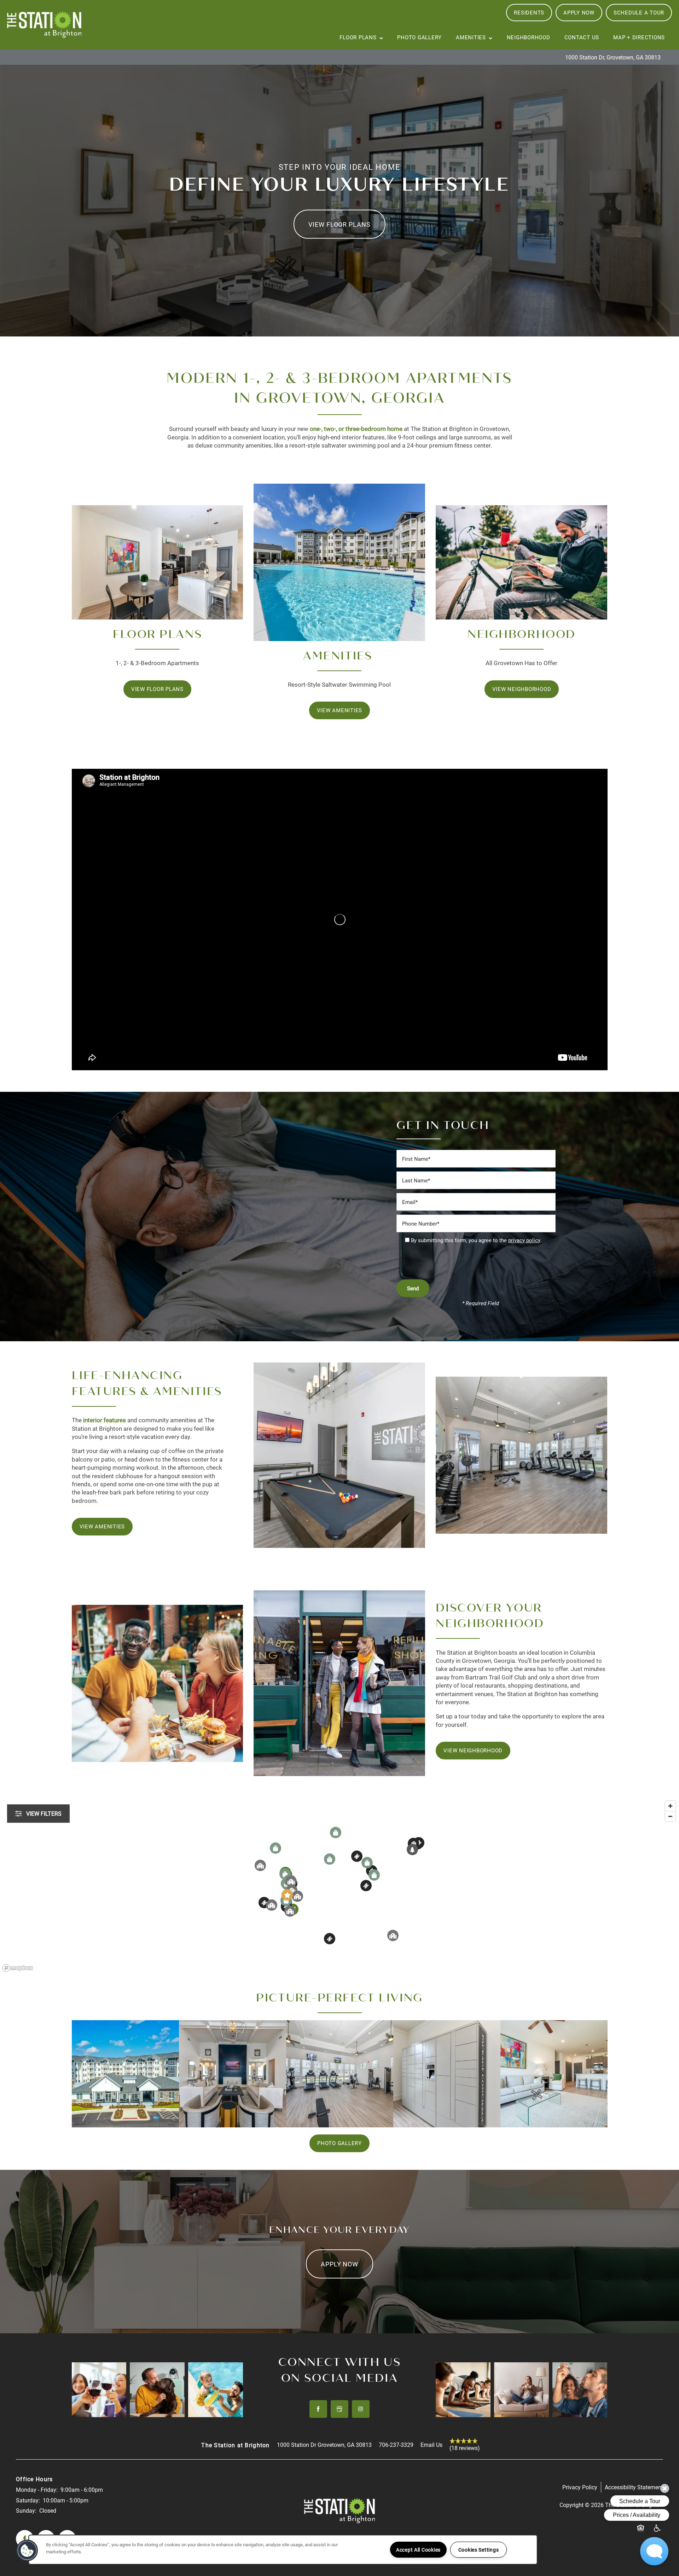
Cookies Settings (479, 2550)
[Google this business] (339, 2409)
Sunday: (26, 2510)
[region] (339, 1886)
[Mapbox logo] (18, 1968)
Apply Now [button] (339, 2264)
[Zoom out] (670, 1816)
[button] (529, 13)
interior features (105, 1420)
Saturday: (28, 2500)
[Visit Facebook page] (318, 2409)
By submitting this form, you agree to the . (476, 1240)
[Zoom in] (670, 1806)
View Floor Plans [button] (339, 224)
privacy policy (524, 1240)
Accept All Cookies (418, 2550)
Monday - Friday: (37, 2489)
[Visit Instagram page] (361, 2409)
